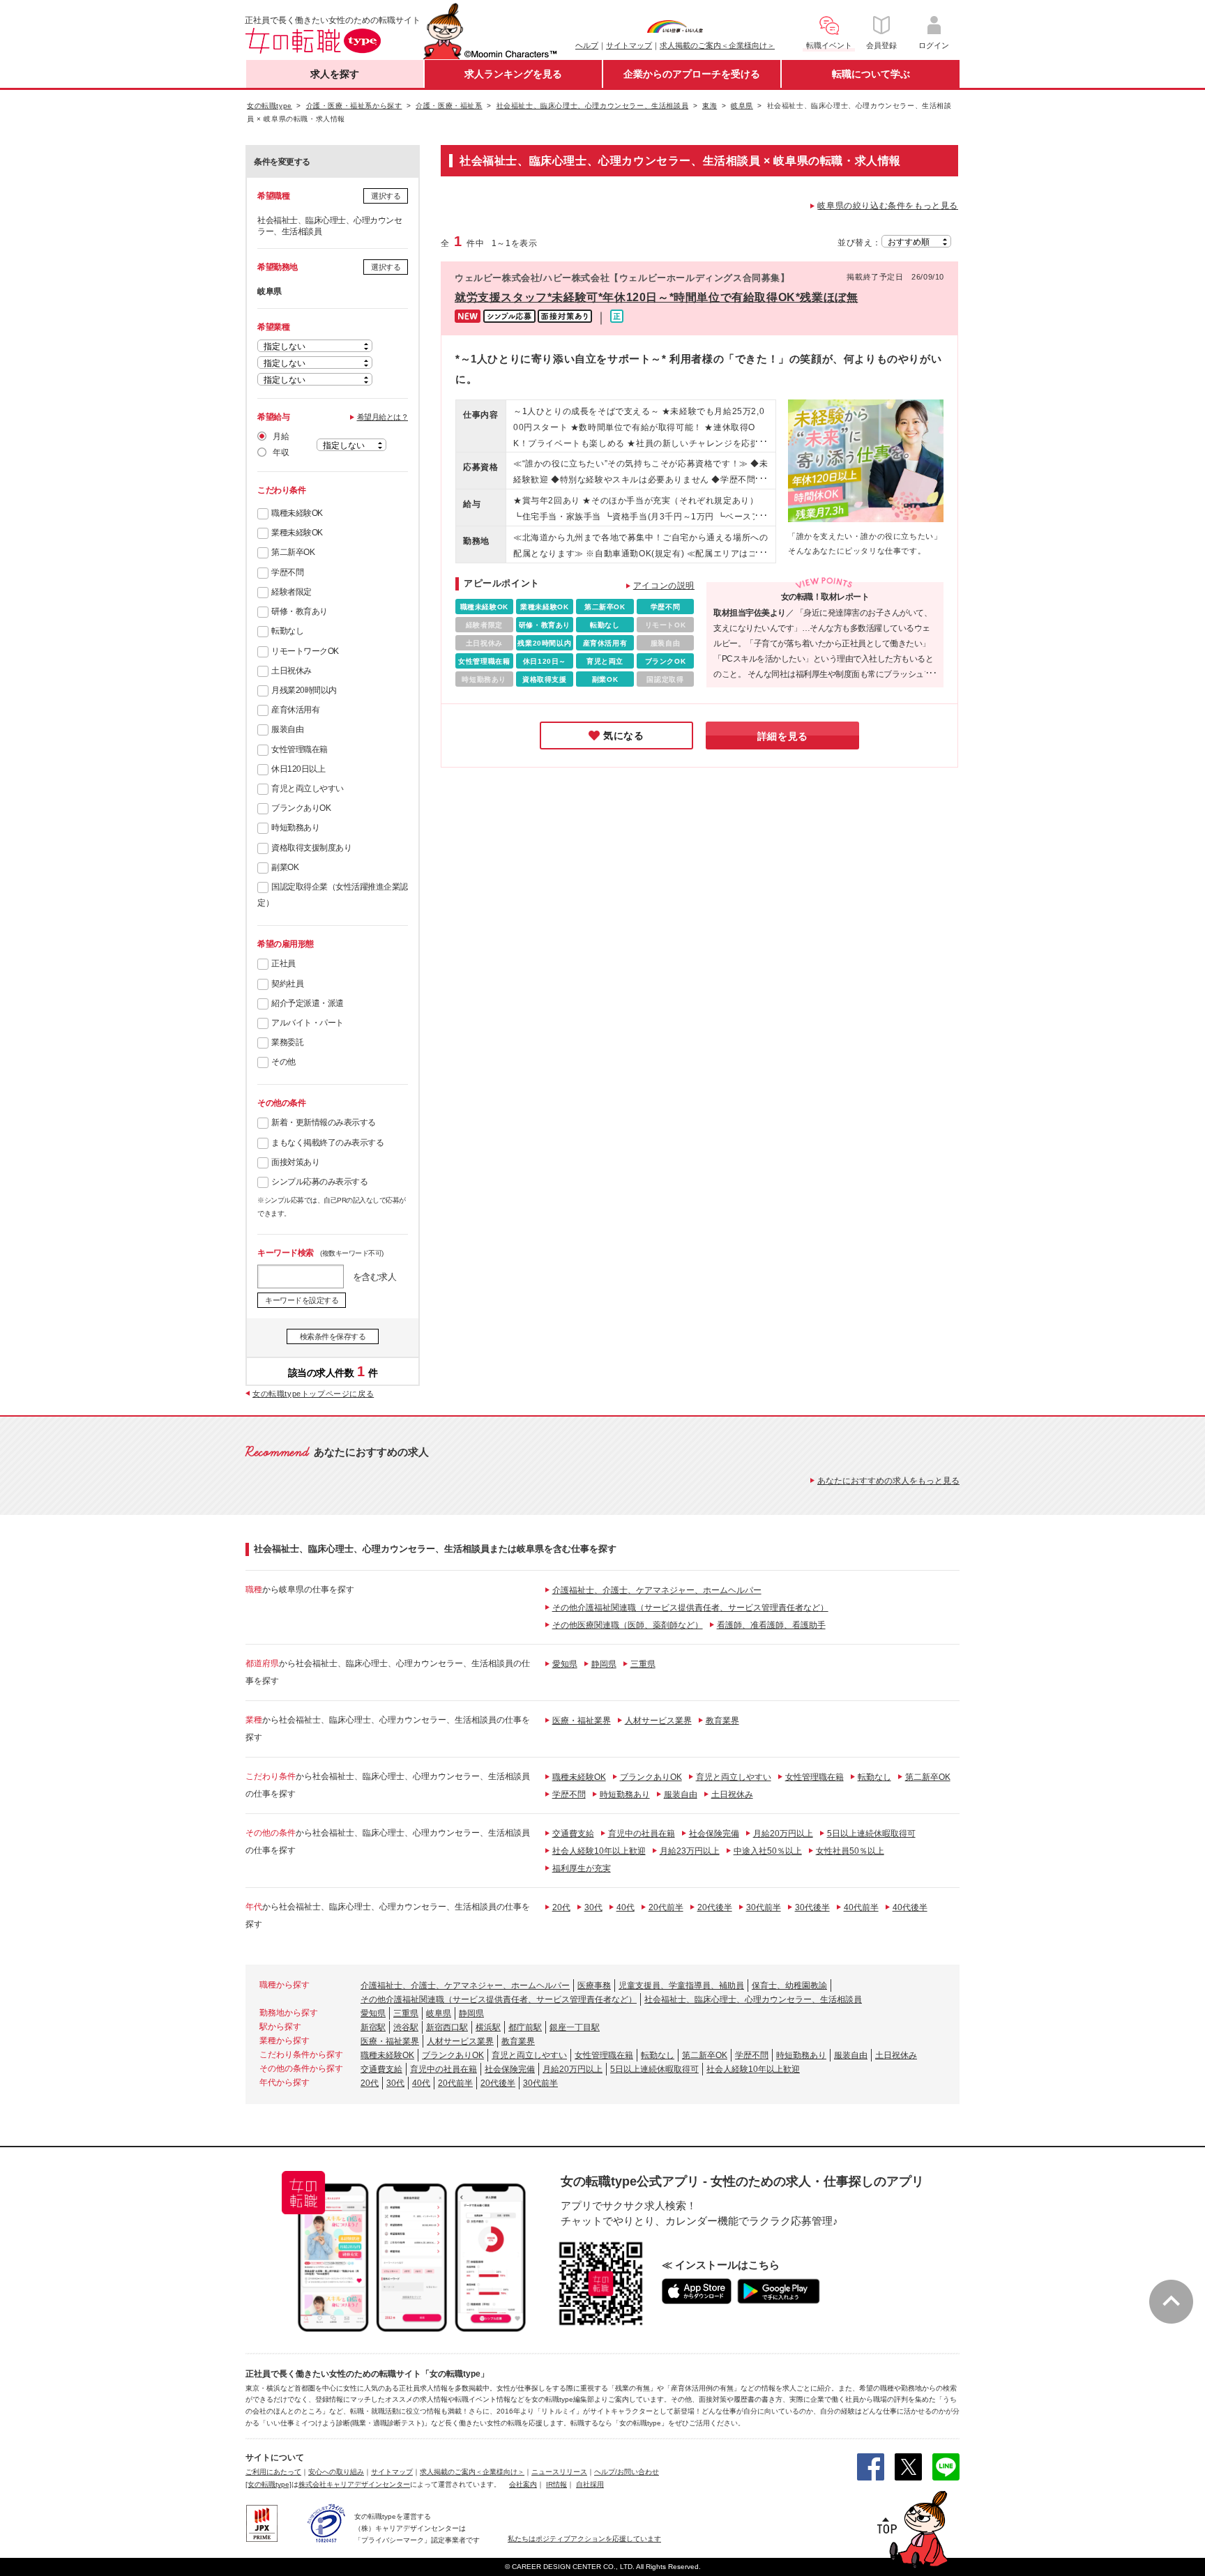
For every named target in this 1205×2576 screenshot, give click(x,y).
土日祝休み (291, 671)
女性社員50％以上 (850, 1851)
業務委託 (287, 1042)
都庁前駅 (525, 2027)
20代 (561, 1907)
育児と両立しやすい (308, 788)
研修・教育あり (300, 611)
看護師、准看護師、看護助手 (771, 1625)
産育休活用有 (295, 710)
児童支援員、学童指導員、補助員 (681, 1986)
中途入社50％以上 (768, 1851)
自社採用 (590, 2484)
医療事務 (594, 1986)
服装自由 (287, 729)
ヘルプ (587, 45)
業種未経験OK (297, 533)
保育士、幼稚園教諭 (789, 1986)
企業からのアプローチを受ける (692, 74)
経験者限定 (291, 592)
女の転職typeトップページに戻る (313, 1394)
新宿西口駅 (447, 2027)
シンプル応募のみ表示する (319, 1182)
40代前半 (861, 1907)
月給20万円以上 (783, 1834)
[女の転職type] (268, 2484)
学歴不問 (287, 572)
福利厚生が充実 (582, 1868)
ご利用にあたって (273, 2472)
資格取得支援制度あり (311, 848)
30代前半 (764, 1907)
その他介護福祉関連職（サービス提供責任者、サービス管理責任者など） (690, 1608)
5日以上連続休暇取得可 (871, 1834)
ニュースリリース (559, 2472)
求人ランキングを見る (513, 74)
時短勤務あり (295, 828)
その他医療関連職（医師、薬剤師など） (628, 1625)
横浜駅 (488, 2027)
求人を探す (335, 74)
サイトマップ (629, 45)
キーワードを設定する (302, 1300)
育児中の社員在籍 (642, 1834)
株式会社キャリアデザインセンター (354, 2484)
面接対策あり (295, 1162)
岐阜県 (439, 2013)
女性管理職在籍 (300, 749)
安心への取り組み (336, 2472)
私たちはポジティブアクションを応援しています (584, 2539)
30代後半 (812, 1907)
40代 (626, 1907)
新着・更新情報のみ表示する (324, 1122)
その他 (283, 1062)
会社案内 (523, 2484)
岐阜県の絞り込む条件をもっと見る (888, 206)
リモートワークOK (305, 651)
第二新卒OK (293, 552)
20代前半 (666, 1907)
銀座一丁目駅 (575, 2027)
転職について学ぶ (871, 74)
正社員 (283, 963)
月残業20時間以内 (304, 690)
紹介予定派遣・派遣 (308, 1003)
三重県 (643, 1664)
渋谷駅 (406, 2027)
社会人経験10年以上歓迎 (599, 1851)
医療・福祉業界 (582, 1721)
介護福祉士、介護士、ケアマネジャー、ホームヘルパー (657, 1590)
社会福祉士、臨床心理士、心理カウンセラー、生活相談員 (753, 1999)
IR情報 (556, 2484)
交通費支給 (573, 1834)
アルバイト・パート (308, 1023)
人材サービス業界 (658, 1721)
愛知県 (565, 1664)
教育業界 (722, 1721)
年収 (281, 452)
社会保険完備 (714, 1834)
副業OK (285, 867)
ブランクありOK (301, 808)
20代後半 (715, 1907)
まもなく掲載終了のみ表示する (327, 1143)
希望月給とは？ (383, 417)
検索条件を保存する (333, 1336)
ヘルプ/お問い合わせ (627, 2472)
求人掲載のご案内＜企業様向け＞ (717, 45)
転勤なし (287, 631)
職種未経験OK (297, 513)
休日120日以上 (298, 769)
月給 (281, 436)
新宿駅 (373, 2027)
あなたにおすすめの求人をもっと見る (888, 1481)
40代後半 (910, 1907)
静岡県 (604, 1664)
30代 (593, 1907)
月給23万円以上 (690, 1851)
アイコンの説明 (664, 586)
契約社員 (287, 984)
